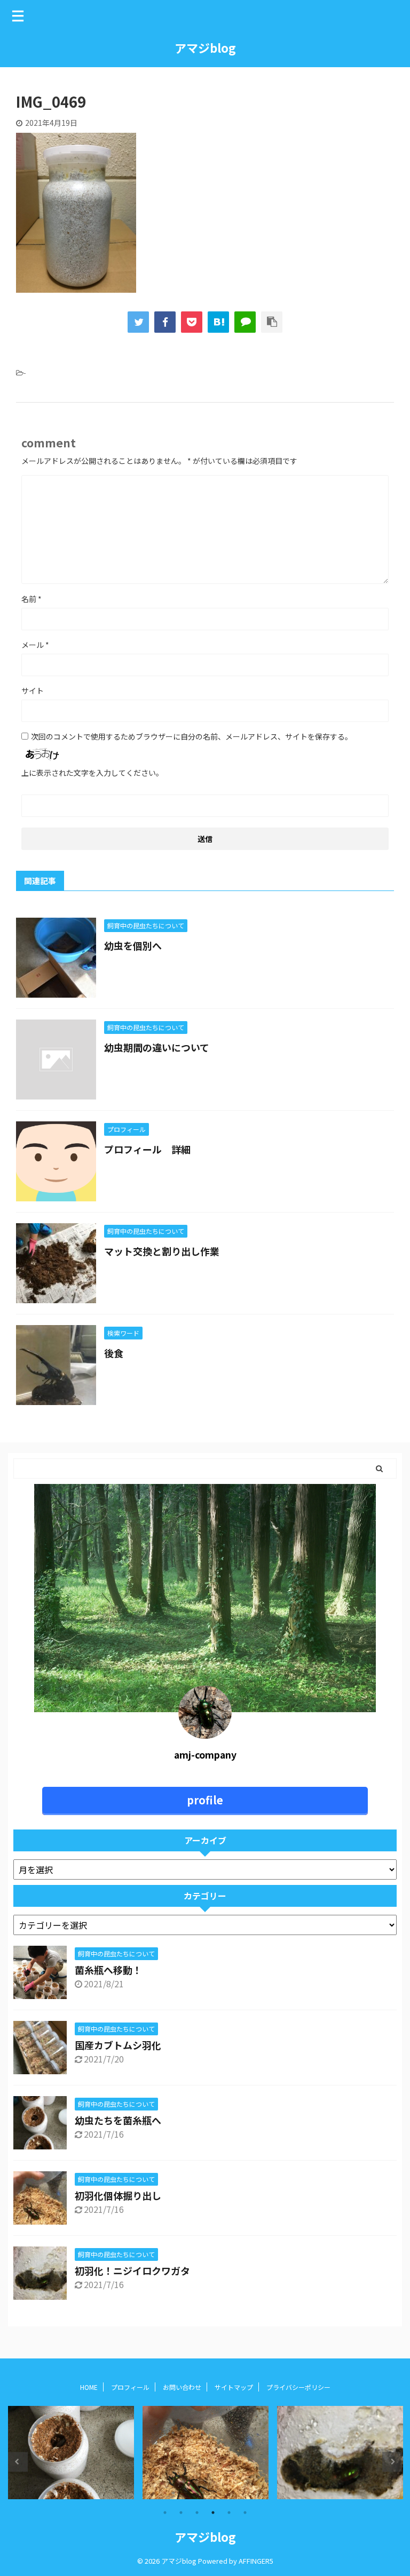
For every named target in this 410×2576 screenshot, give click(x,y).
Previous (18, 2462)
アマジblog (205, 47)
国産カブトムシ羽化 (118, 2045)
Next (392, 2462)
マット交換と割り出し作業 (162, 1251)
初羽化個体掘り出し (118, 2195)
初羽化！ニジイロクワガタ (132, 2270)
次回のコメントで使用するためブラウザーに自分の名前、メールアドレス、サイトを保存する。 (192, 736)
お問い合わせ (182, 2387)
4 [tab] (213, 2513)
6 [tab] (245, 2513)
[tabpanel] (71, 2453)
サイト (33, 691)
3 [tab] (197, 2513)
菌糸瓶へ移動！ (108, 1970)
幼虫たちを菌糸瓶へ (118, 2120)
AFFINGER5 (256, 2561)
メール (35, 645)
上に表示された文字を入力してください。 (92, 773)
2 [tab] (181, 2513)
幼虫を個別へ (133, 945)
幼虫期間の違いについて (157, 1047)
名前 (31, 599)
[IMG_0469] (218, 322)
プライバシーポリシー (302, 2387)
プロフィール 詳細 (147, 1149)
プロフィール (130, 2387)
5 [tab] (229, 2513)
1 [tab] (165, 2513)
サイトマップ (234, 2387)
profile (205, 1800)
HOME (89, 2387)
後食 (114, 1353)
